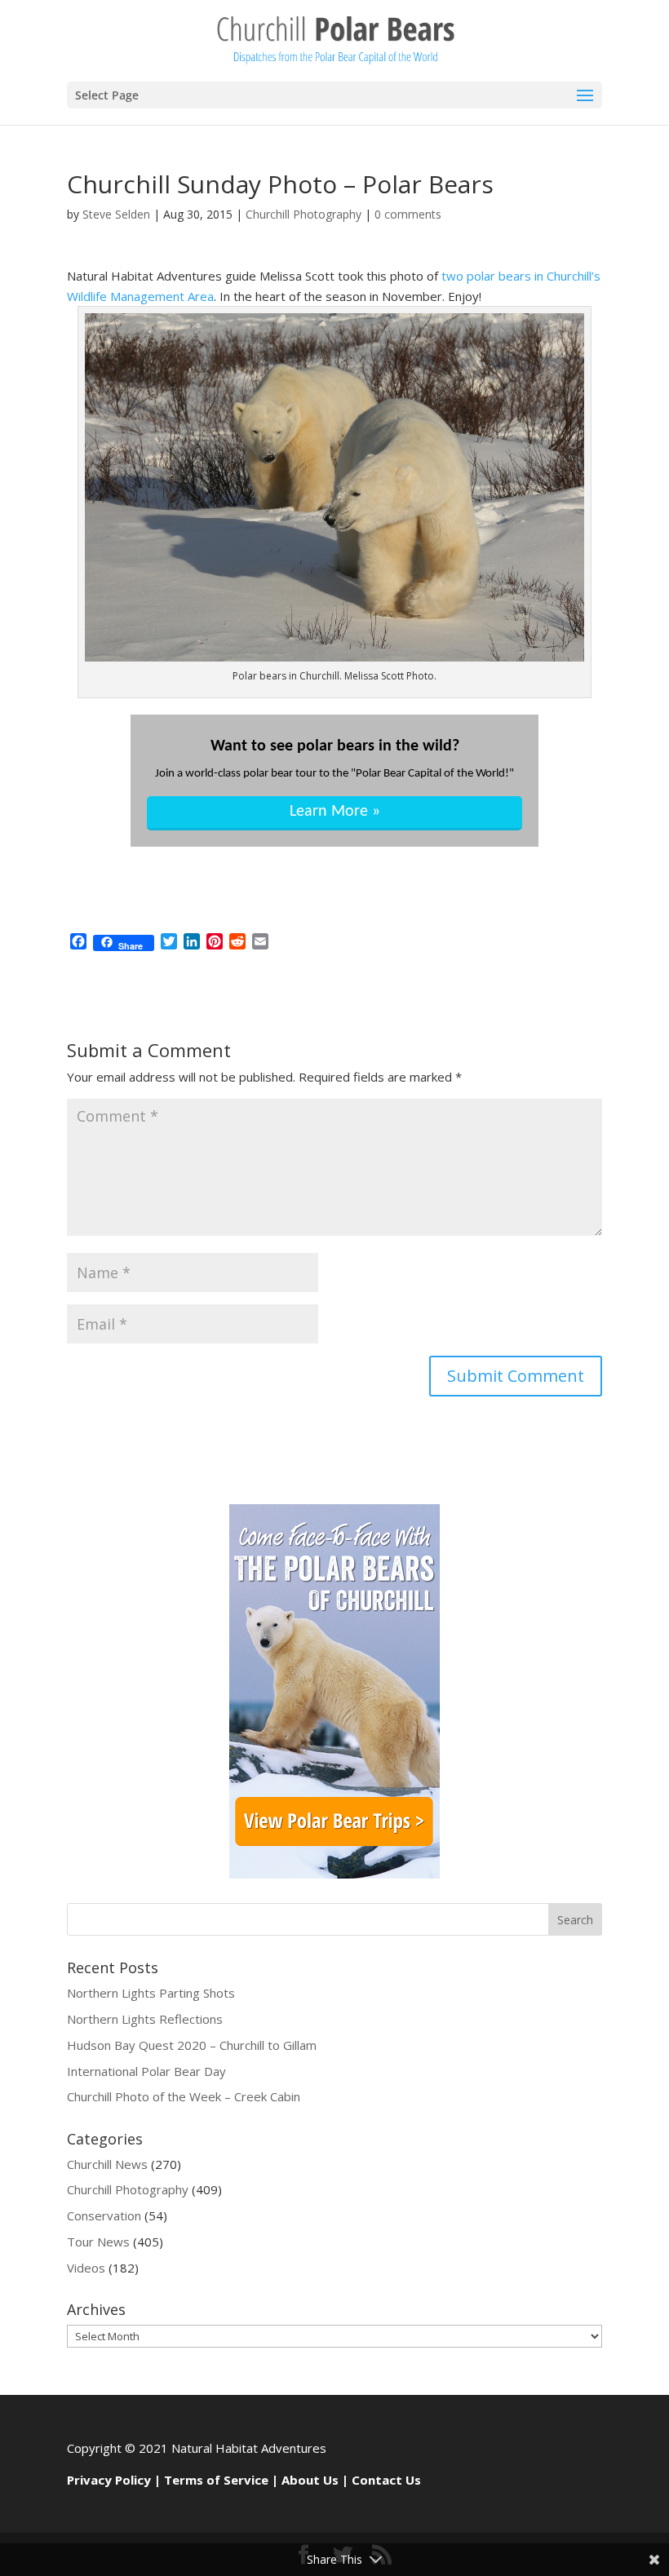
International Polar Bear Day (146, 2071)
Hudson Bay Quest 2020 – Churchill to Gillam (192, 2045)
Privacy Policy (109, 2480)
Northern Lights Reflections (145, 2019)
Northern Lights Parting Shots (151, 1993)
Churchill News (107, 2164)
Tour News (98, 2242)
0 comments (408, 214)
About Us (310, 2480)
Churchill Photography (303, 214)
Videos (86, 2268)
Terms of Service (216, 2480)
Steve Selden (116, 214)
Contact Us (386, 2480)
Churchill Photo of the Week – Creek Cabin (184, 2096)
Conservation (104, 2215)
